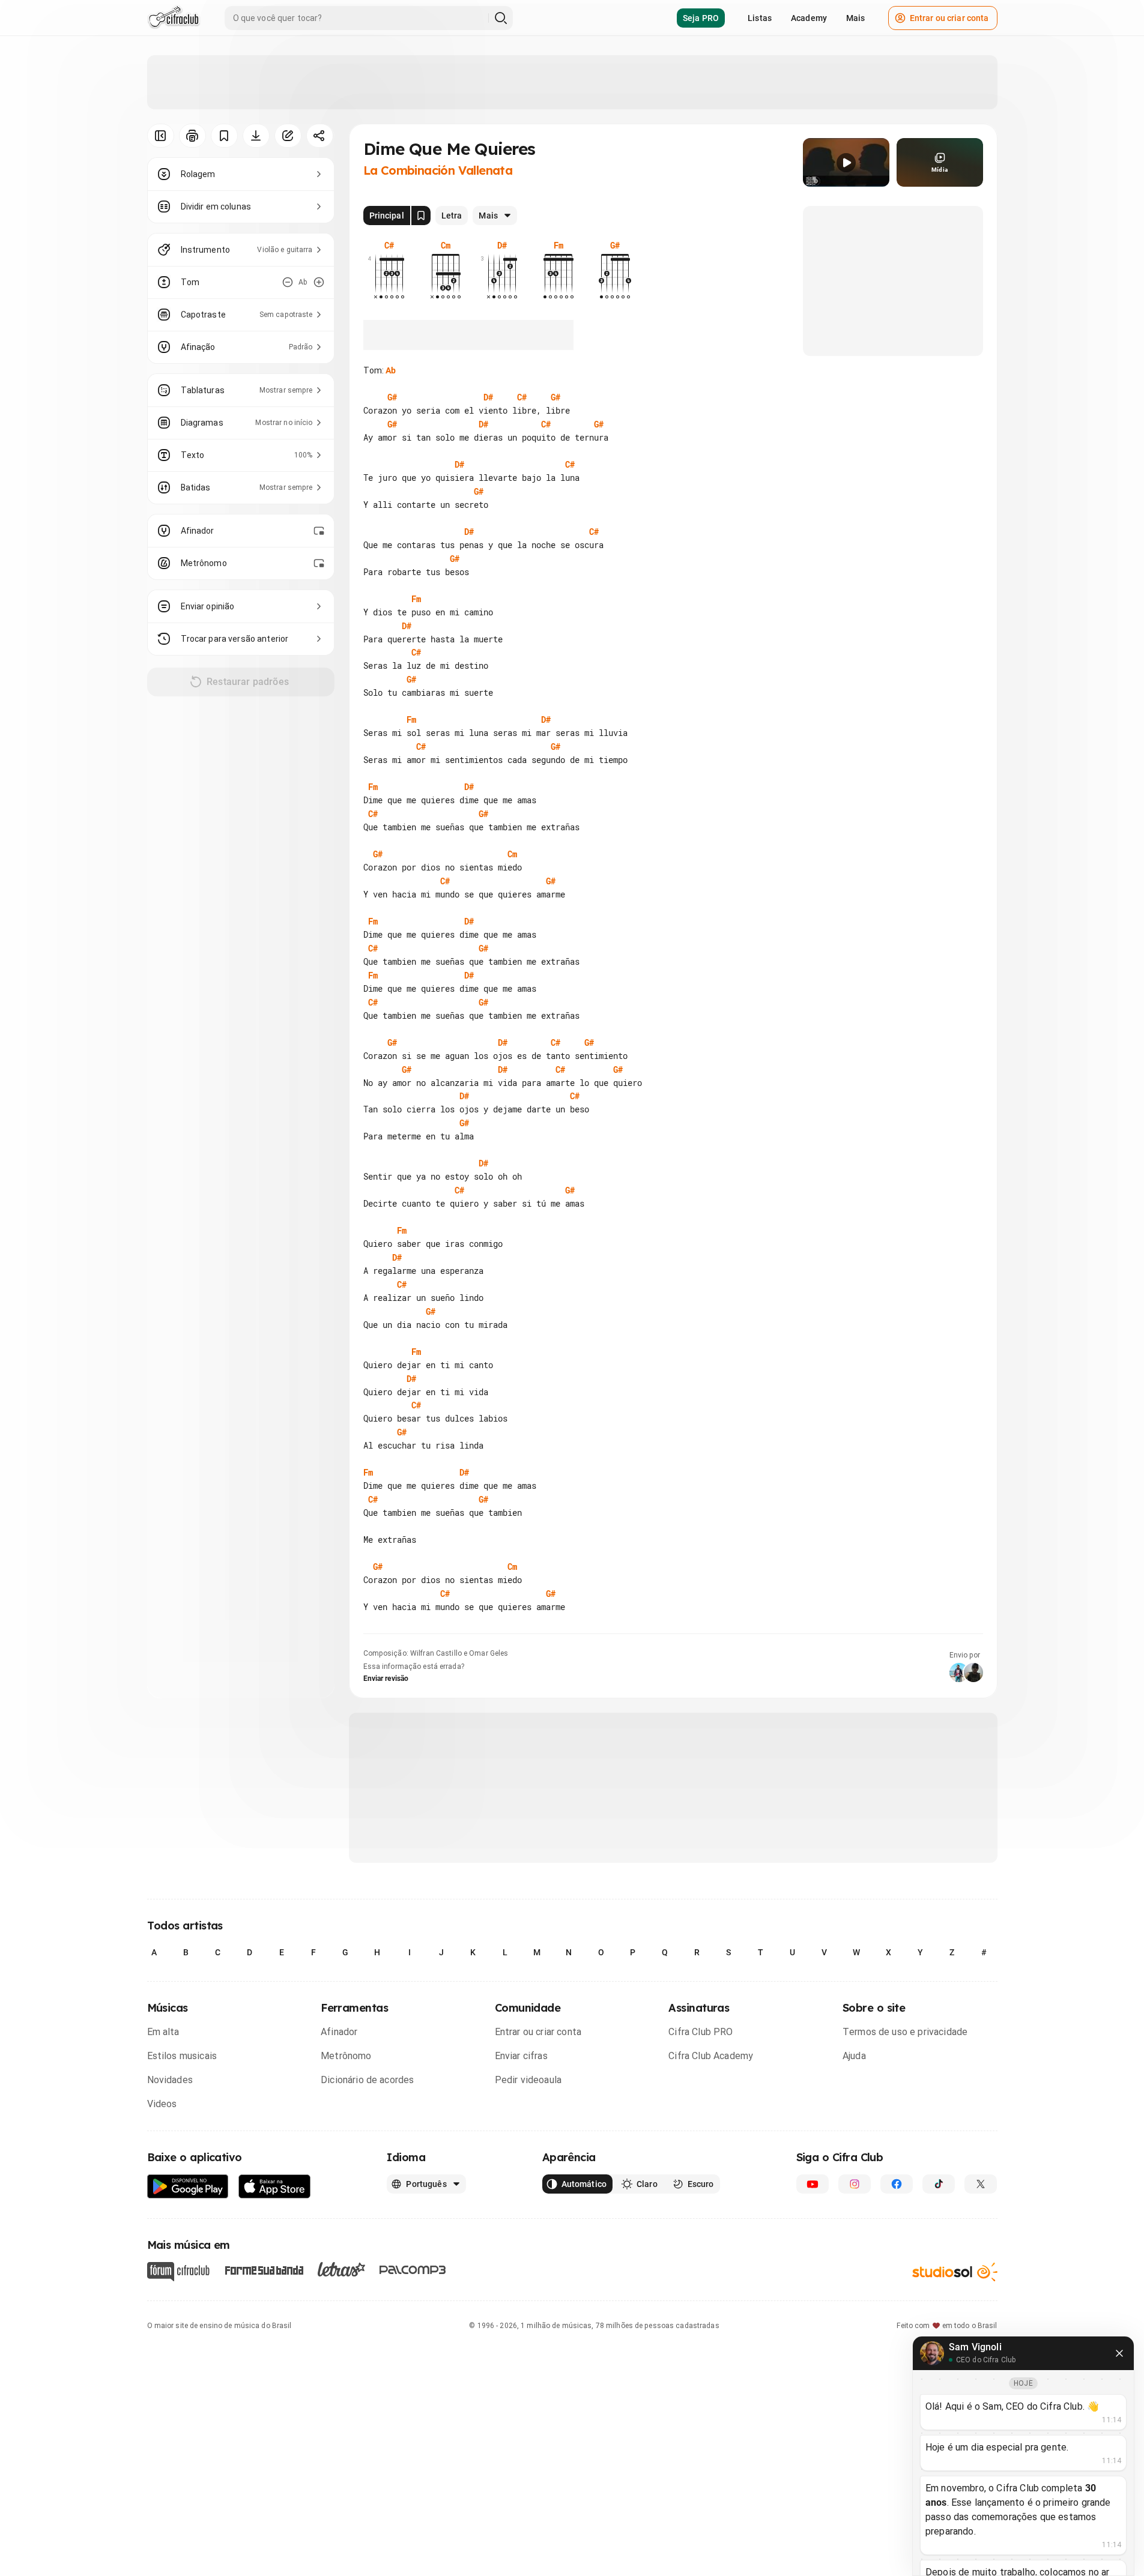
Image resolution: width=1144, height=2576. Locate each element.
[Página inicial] (174, 18)
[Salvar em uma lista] (224, 136)
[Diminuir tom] (288, 282)
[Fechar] (1119, 2353)
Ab (391, 370)
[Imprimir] (192, 136)
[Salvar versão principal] (421, 216)
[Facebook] (897, 2184)
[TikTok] (939, 2184)
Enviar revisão (386, 1679)
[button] (846, 163)
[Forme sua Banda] (264, 2269)
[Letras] (341, 2269)
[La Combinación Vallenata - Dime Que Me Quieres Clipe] (846, 162)
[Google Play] (188, 2187)
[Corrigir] (288, 136)
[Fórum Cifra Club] (178, 2272)
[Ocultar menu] (161, 136)
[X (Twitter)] (981, 2184)
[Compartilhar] (320, 136)
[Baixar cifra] (256, 136)
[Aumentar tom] (319, 282)
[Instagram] (855, 2184)
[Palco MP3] (413, 2270)
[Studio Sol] (955, 2271)
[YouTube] (813, 2184)
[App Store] (275, 2187)
